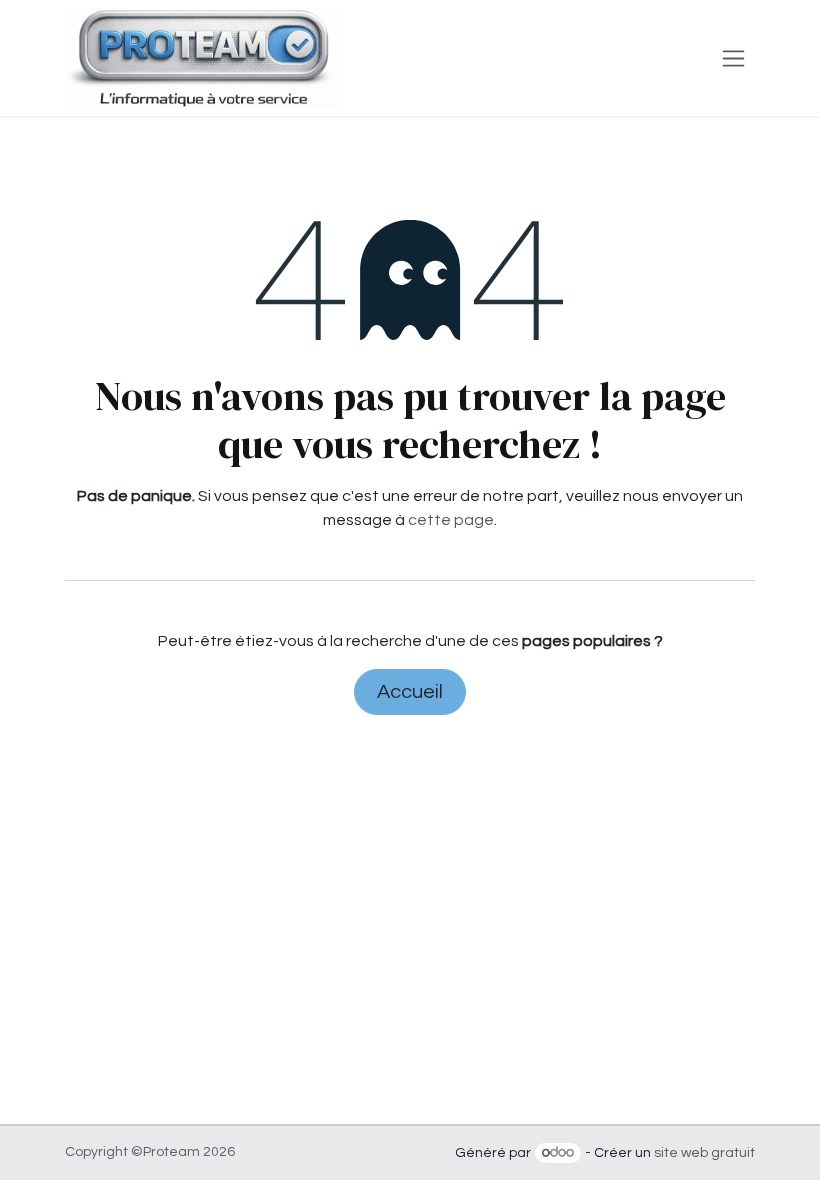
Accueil (410, 692)
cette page (451, 520)
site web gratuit (704, 1153)
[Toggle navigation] (733, 58)
